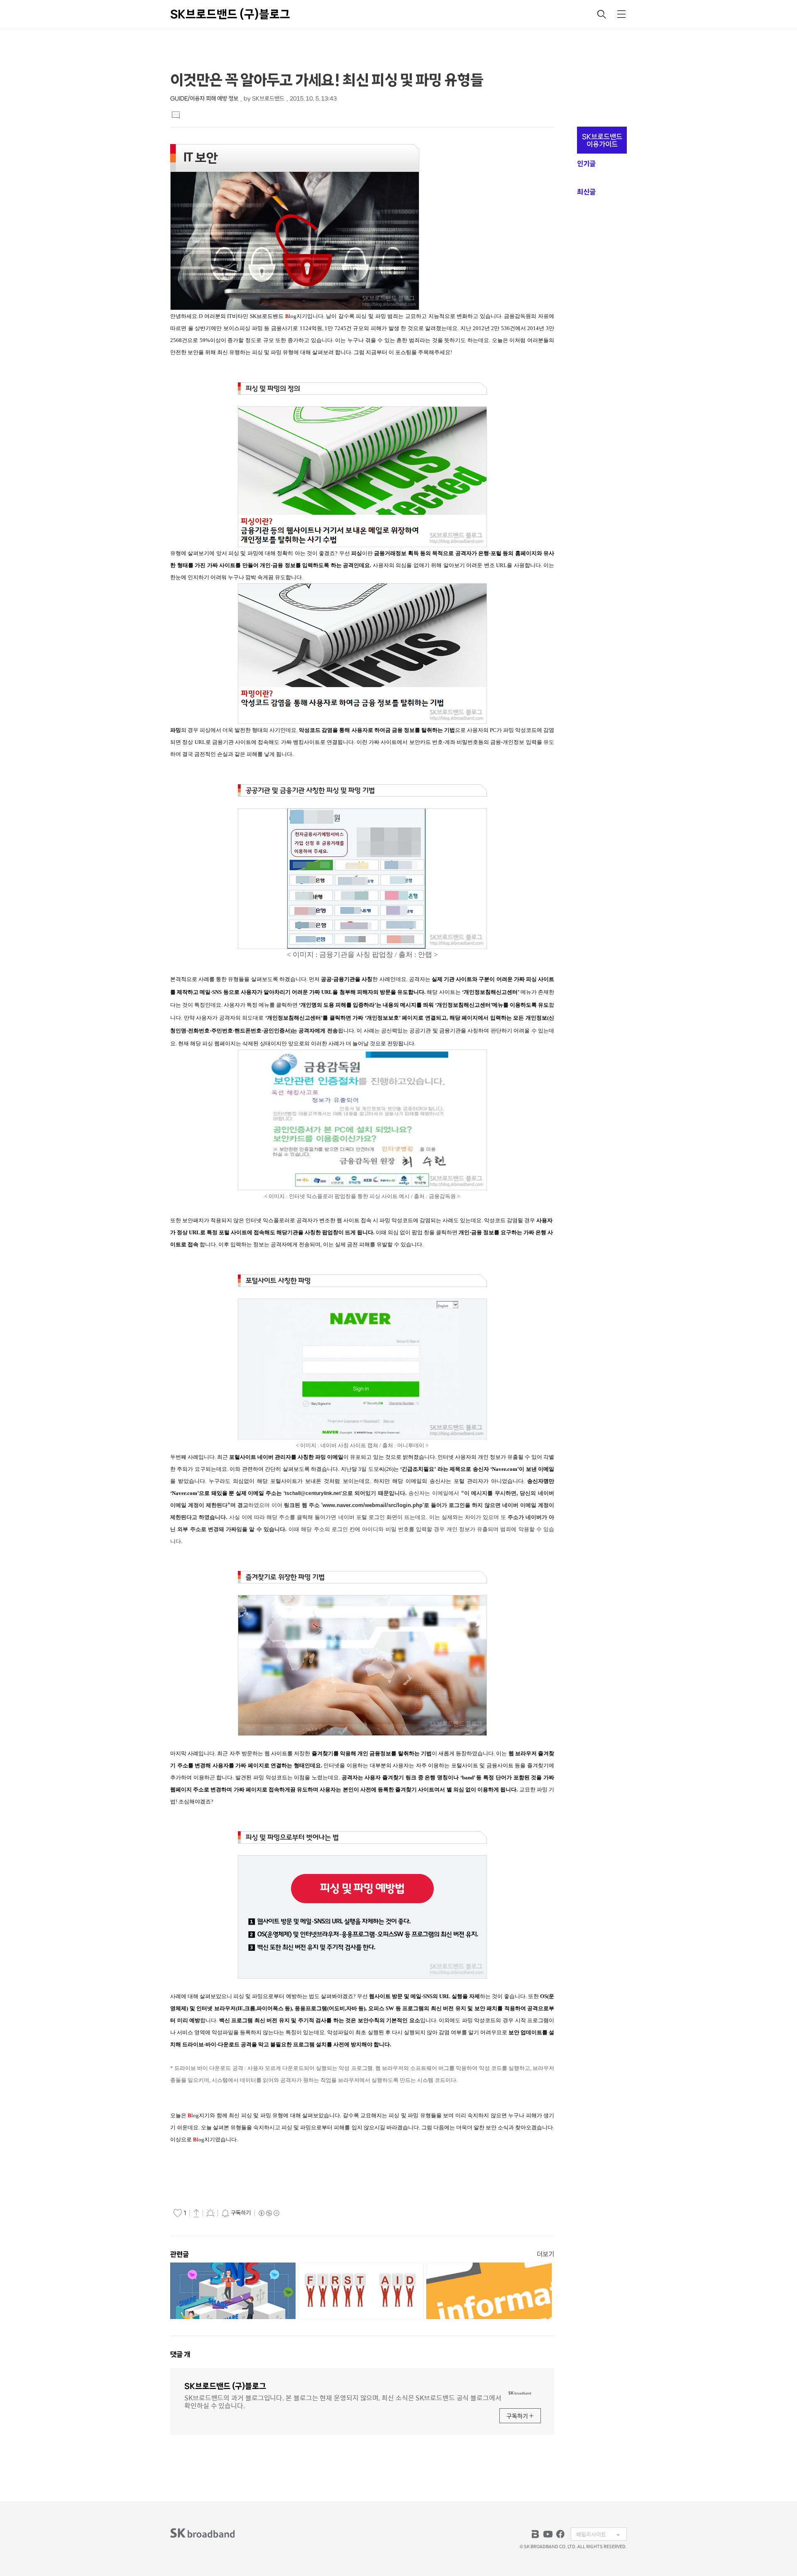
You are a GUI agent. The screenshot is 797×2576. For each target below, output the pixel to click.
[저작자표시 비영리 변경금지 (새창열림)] (269, 2213)
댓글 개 (180, 2354)
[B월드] (535, 2534)
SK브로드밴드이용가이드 (602, 140)
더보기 (545, 2254)
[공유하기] (196, 2213)
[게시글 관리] (210, 2213)
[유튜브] (548, 2534)
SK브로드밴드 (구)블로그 (230, 14)
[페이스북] (560, 2534)
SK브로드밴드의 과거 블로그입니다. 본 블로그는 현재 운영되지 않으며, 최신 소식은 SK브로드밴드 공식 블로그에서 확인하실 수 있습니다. (343, 2401)
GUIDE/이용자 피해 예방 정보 (204, 99)
